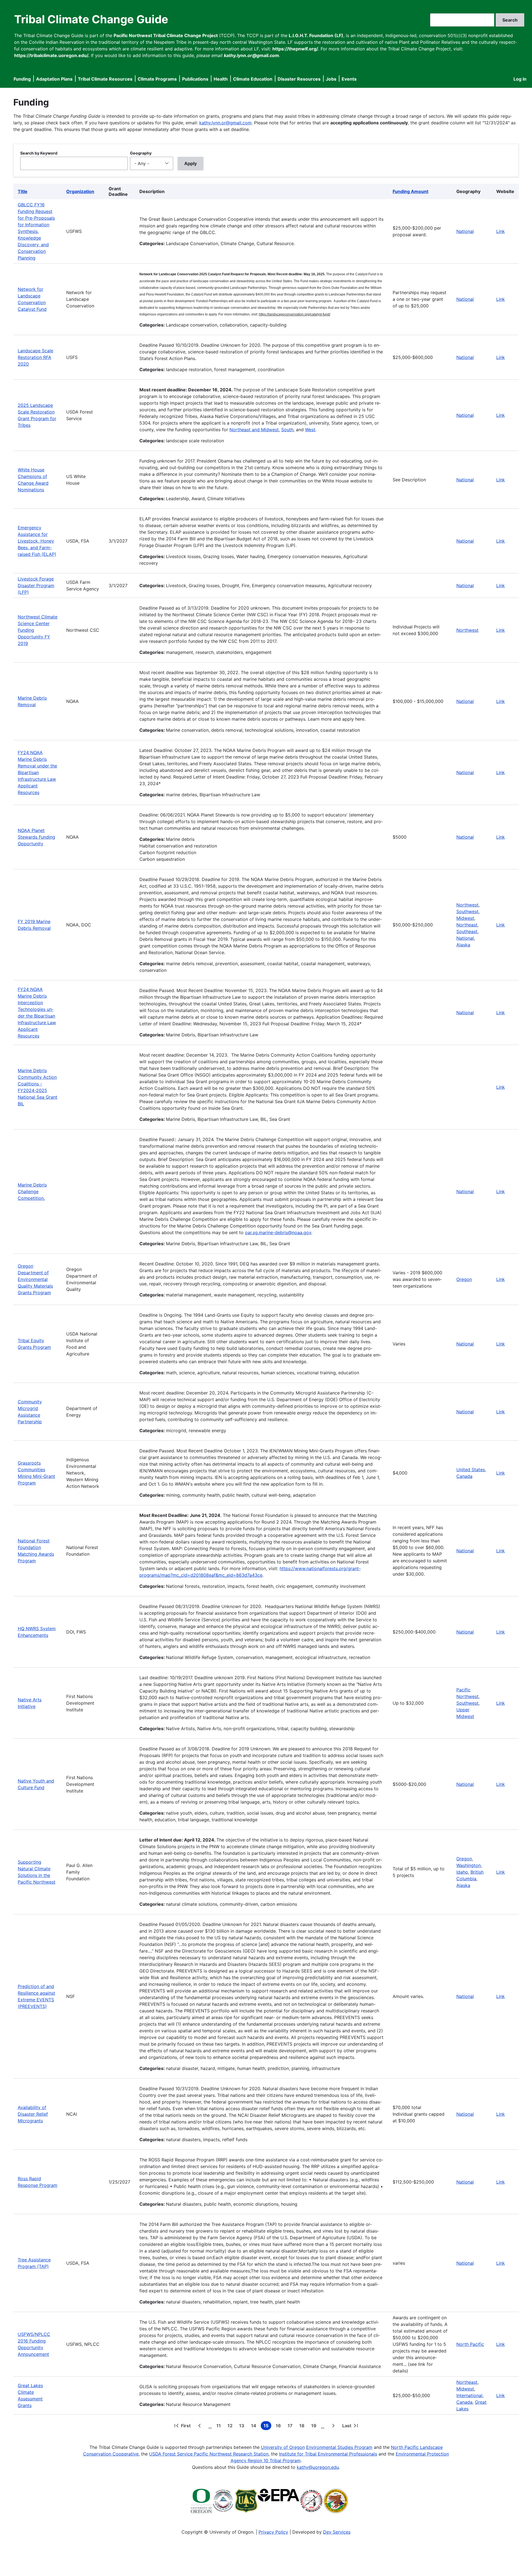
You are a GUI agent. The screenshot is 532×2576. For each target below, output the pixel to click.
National (465, 231)
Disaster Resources (299, 79)
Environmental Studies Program (339, 2447)
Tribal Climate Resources (105, 79)
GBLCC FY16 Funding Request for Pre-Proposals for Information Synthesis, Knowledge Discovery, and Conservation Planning (36, 231)
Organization (80, 191)
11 (220, 2426)
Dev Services (337, 2532)
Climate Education (253, 79)
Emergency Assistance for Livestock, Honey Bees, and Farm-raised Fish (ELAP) (37, 541)
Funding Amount (410, 191)
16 (279, 2426)
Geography (141, 153)
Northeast (467, 925)
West (310, 430)
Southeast (467, 931)
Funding (22, 79)
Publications (195, 79)
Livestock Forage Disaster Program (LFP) (36, 585)
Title (23, 191)
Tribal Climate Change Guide (91, 19)
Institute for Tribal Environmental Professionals (328, 2454)
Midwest (465, 918)
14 (255, 2426)
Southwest (467, 911)
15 (267, 2426)
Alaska (463, 945)
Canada (464, 1476)
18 (303, 2426)
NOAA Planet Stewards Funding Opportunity (36, 837)
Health (221, 79)
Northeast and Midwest (254, 430)
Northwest (467, 630)
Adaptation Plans (54, 79)
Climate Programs (157, 79)
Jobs (331, 79)
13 (243, 2426)
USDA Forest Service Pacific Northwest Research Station (209, 2454)
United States (471, 1470)
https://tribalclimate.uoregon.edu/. (52, 55)
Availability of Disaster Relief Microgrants (33, 2114)
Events (349, 79)
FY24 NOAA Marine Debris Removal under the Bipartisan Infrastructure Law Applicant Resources (37, 772)
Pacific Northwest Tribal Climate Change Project (166, 35)
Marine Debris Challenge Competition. (32, 1191)
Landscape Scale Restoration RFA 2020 (35, 357)
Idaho (462, 1872)
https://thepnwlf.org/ (295, 49)
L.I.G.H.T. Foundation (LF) (316, 35)
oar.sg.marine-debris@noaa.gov (278, 1232)
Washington (469, 1865)
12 (231, 2426)
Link (501, 231)
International (469, 2395)
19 (315, 2426)
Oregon (464, 1279)
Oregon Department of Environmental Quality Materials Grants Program (35, 1279)
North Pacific (470, 2344)
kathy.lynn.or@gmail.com (225, 123)
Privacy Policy (273, 2532)
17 (291, 2426)
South (287, 430)
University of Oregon (283, 2447)
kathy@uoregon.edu (318, 2467)
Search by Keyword (39, 153)
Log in (520, 79)
